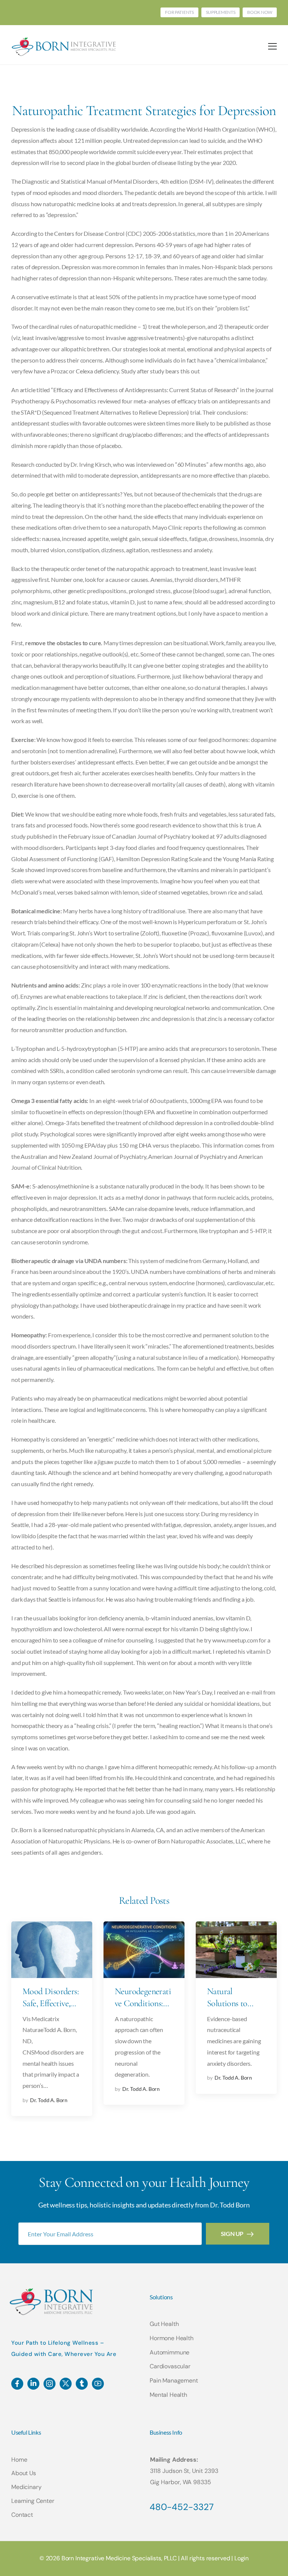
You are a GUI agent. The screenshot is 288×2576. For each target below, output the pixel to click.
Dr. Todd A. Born (49, 2100)
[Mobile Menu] (272, 46)
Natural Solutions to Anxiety (227, 2003)
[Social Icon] (17, 2384)
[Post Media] (52, 1950)
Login (241, 2558)
